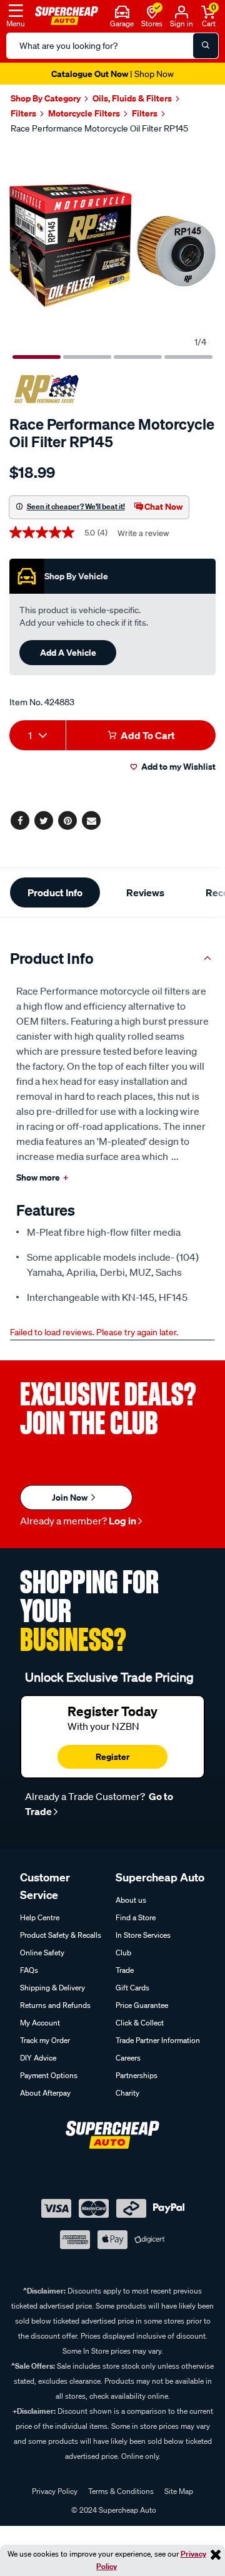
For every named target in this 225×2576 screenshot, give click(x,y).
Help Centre (40, 1917)
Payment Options (49, 2075)
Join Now (71, 1497)
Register (112, 1756)
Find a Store (136, 1917)
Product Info (55, 892)
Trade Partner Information (158, 2040)
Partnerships (137, 2075)
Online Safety (42, 1953)
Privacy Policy (55, 2491)
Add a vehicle (68, 652)
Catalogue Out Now (112, 74)
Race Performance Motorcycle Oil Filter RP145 (99, 128)
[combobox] (37, 735)
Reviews (145, 892)
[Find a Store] (152, 11)
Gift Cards (132, 1988)
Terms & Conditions (121, 2491)
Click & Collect (140, 2023)
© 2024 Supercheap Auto (113, 2510)
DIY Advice (38, 2058)
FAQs (29, 1970)
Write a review (143, 533)
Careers (128, 2058)
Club (123, 1953)
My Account (40, 2023)
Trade (125, 1970)
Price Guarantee (142, 2005)
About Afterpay (45, 2093)
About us (131, 1900)
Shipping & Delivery (52, 1988)
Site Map (179, 2491)
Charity (127, 2093)
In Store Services (143, 1935)
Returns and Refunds (55, 2005)
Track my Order (45, 2040)
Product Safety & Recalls (61, 1935)
